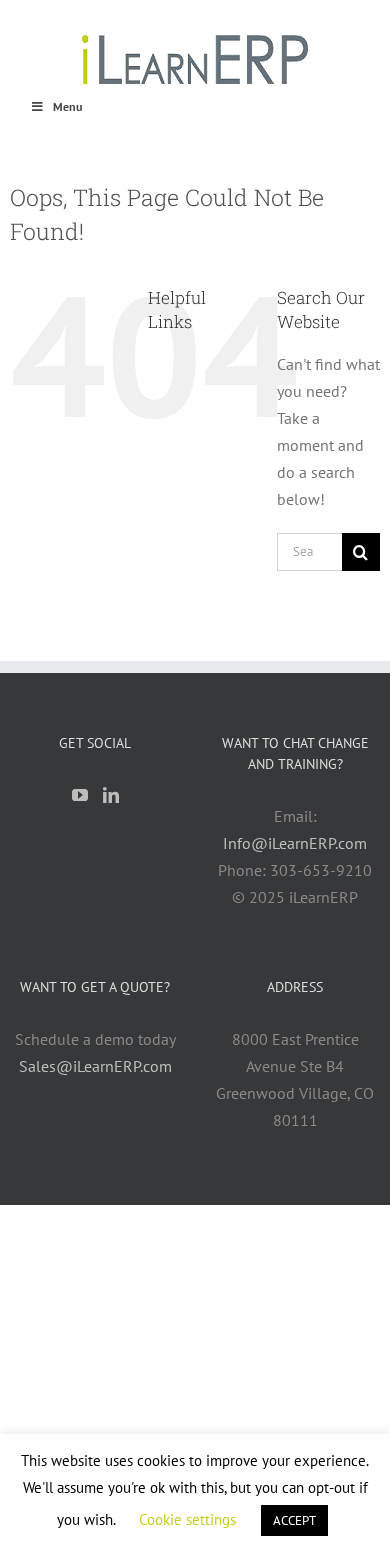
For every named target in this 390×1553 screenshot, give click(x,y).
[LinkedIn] (111, 795)
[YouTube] (80, 795)
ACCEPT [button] (294, 1520)
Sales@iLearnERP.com (95, 1066)
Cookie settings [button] (187, 1519)
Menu (67, 106)
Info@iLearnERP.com (295, 843)
